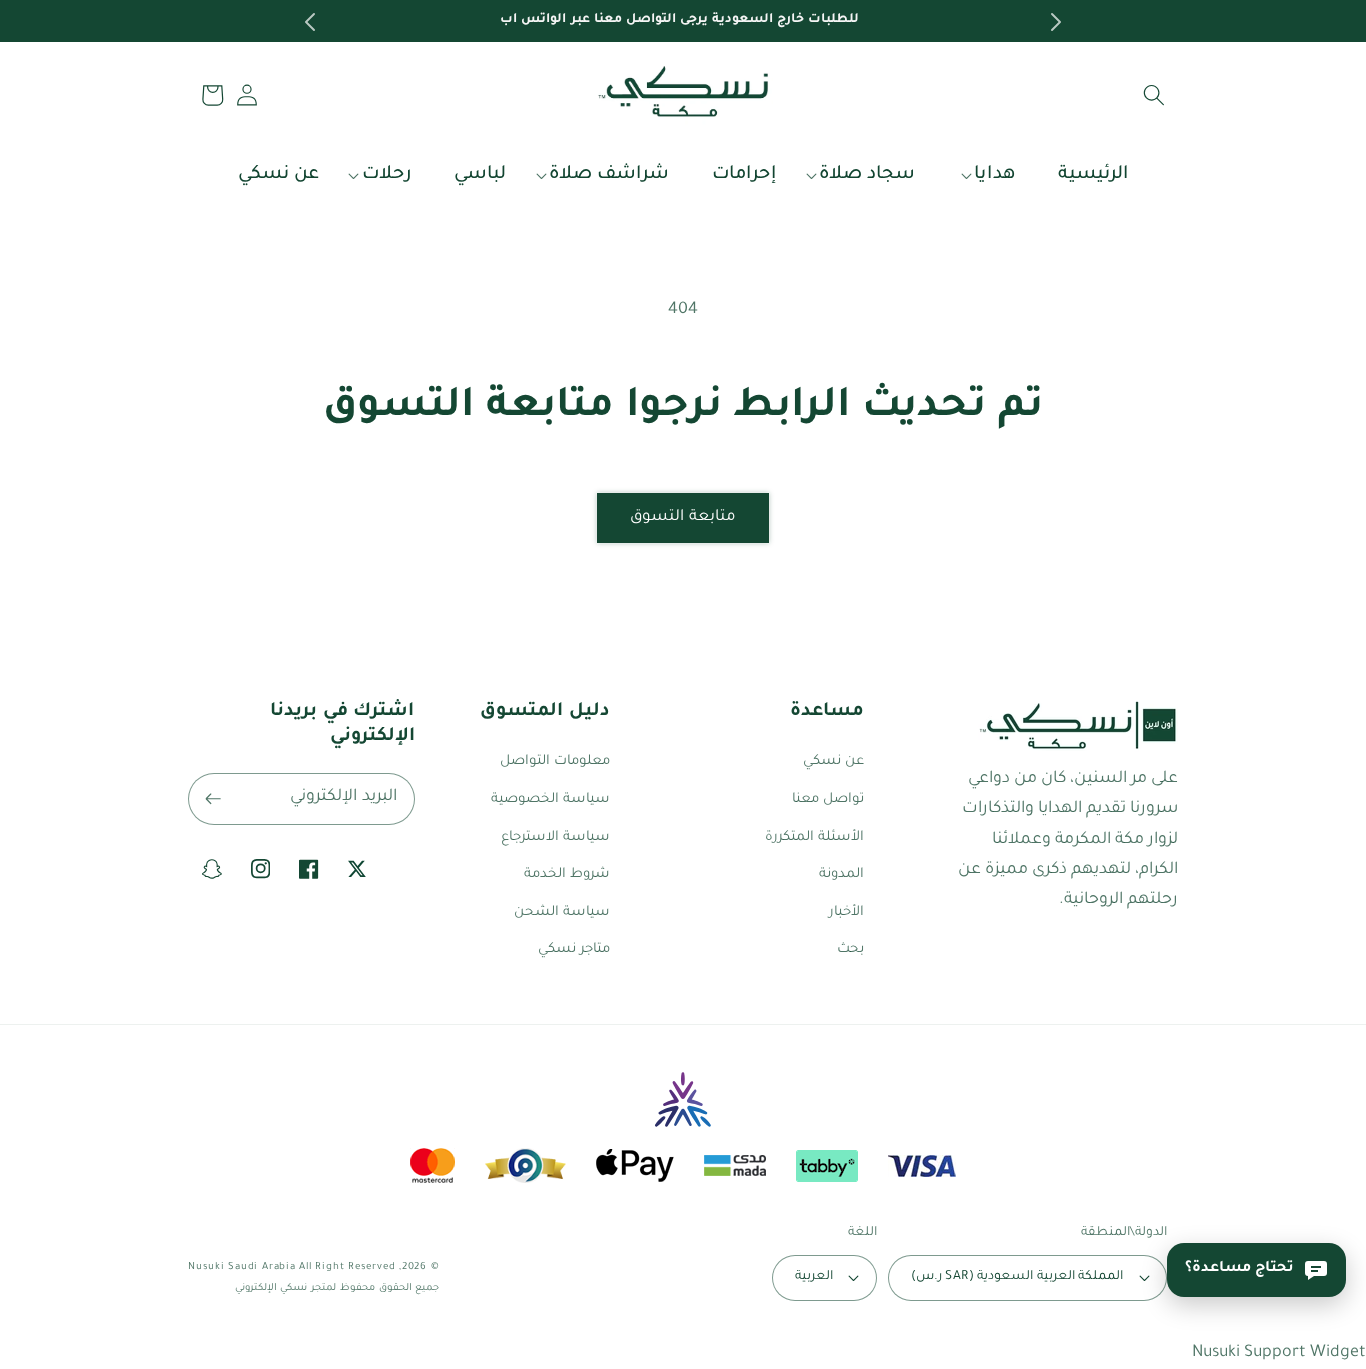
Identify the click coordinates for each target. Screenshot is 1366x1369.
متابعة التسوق (683, 517)
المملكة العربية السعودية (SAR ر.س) (1017, 1277)
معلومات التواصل (555, 761)
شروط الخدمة (567, 874)
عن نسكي (833, 761)
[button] (1154, 95)
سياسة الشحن (562, 912)
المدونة (841, 874)
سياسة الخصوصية (550, 799)
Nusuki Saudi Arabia (242, 1267)
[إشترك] (213, 799)
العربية (814, 1277)
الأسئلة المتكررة (814, 837)
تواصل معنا (828, 799)
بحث (850, 949)
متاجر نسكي (574, 949)
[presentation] (308, 22)
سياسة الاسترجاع (555, 837)
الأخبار (846, 912)
